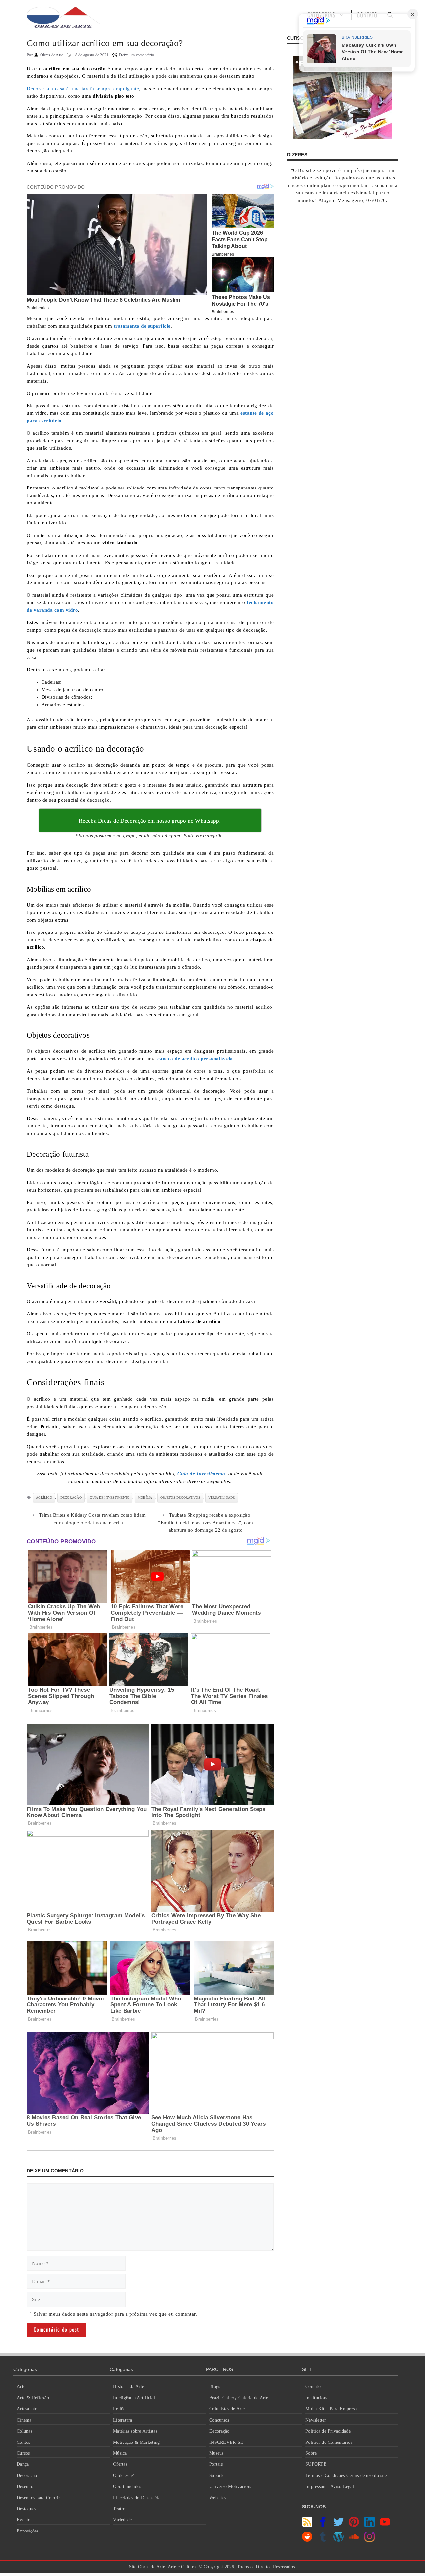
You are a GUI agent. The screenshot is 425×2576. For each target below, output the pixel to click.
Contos (23, 2442)
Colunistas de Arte (227, 2409)
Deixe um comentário (136, 55)
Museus (216, 2453)
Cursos (23, 2453)
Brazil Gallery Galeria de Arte (239, 2398)
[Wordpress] (339, 2540)
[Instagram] (369, 2540)
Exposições (28, 2531)
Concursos (219, 2420)
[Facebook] (323, 2525)
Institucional (318, 2398)
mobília (145, 1498)
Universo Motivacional (231, 2487)
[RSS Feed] (307, 2525)
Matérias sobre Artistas (135, 2431)
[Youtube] (385, 2525)
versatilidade (221, 1498)
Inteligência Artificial (134, 2398)
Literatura (123, 2420)
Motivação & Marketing (136, 2442)
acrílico (44, 1498)
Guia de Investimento (110, 1498)
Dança (23, 2464)
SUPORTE (316, 2464)
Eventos (24, 2520)
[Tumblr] (323, 2540)
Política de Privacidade (328, 2431)
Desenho (25, 2487)
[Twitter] (339, 2525)
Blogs (215, 2387)
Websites (218, 2498)
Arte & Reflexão (33, 2398)
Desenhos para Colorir (38, 2498)
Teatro (119, 2509)
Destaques (26, 2509)
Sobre (311, 2453)
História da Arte (128, 2387)
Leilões (120, 2409)
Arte (21, 2387)
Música (120, 2453)
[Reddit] (307, 2540)
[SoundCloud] (354, 2540)
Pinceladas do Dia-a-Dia (137, 2498)
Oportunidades (127, 2487)
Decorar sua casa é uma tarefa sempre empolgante (83, 89)
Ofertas (120, 2464)
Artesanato (27, 2409)
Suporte (217, 2476)
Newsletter (316, 2420)
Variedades (123, 2520)
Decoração (27, 2476)
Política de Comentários (329, 2442)
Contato (313, 2387)
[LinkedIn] (369, 2525)
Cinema (24, 2420)
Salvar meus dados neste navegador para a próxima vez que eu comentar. (115, 2314)
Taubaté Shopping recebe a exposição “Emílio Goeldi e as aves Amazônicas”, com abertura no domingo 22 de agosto (206, 1522)
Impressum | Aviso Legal (330, 2487)
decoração (71, 1498)
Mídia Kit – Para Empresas (332, 2409)
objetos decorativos (180, 1498)
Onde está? (124, 2476)
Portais (216, 2464)
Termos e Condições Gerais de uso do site (346, 2476)
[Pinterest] (354, 2525)
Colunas (24, 2431)
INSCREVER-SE (226, 2442)
